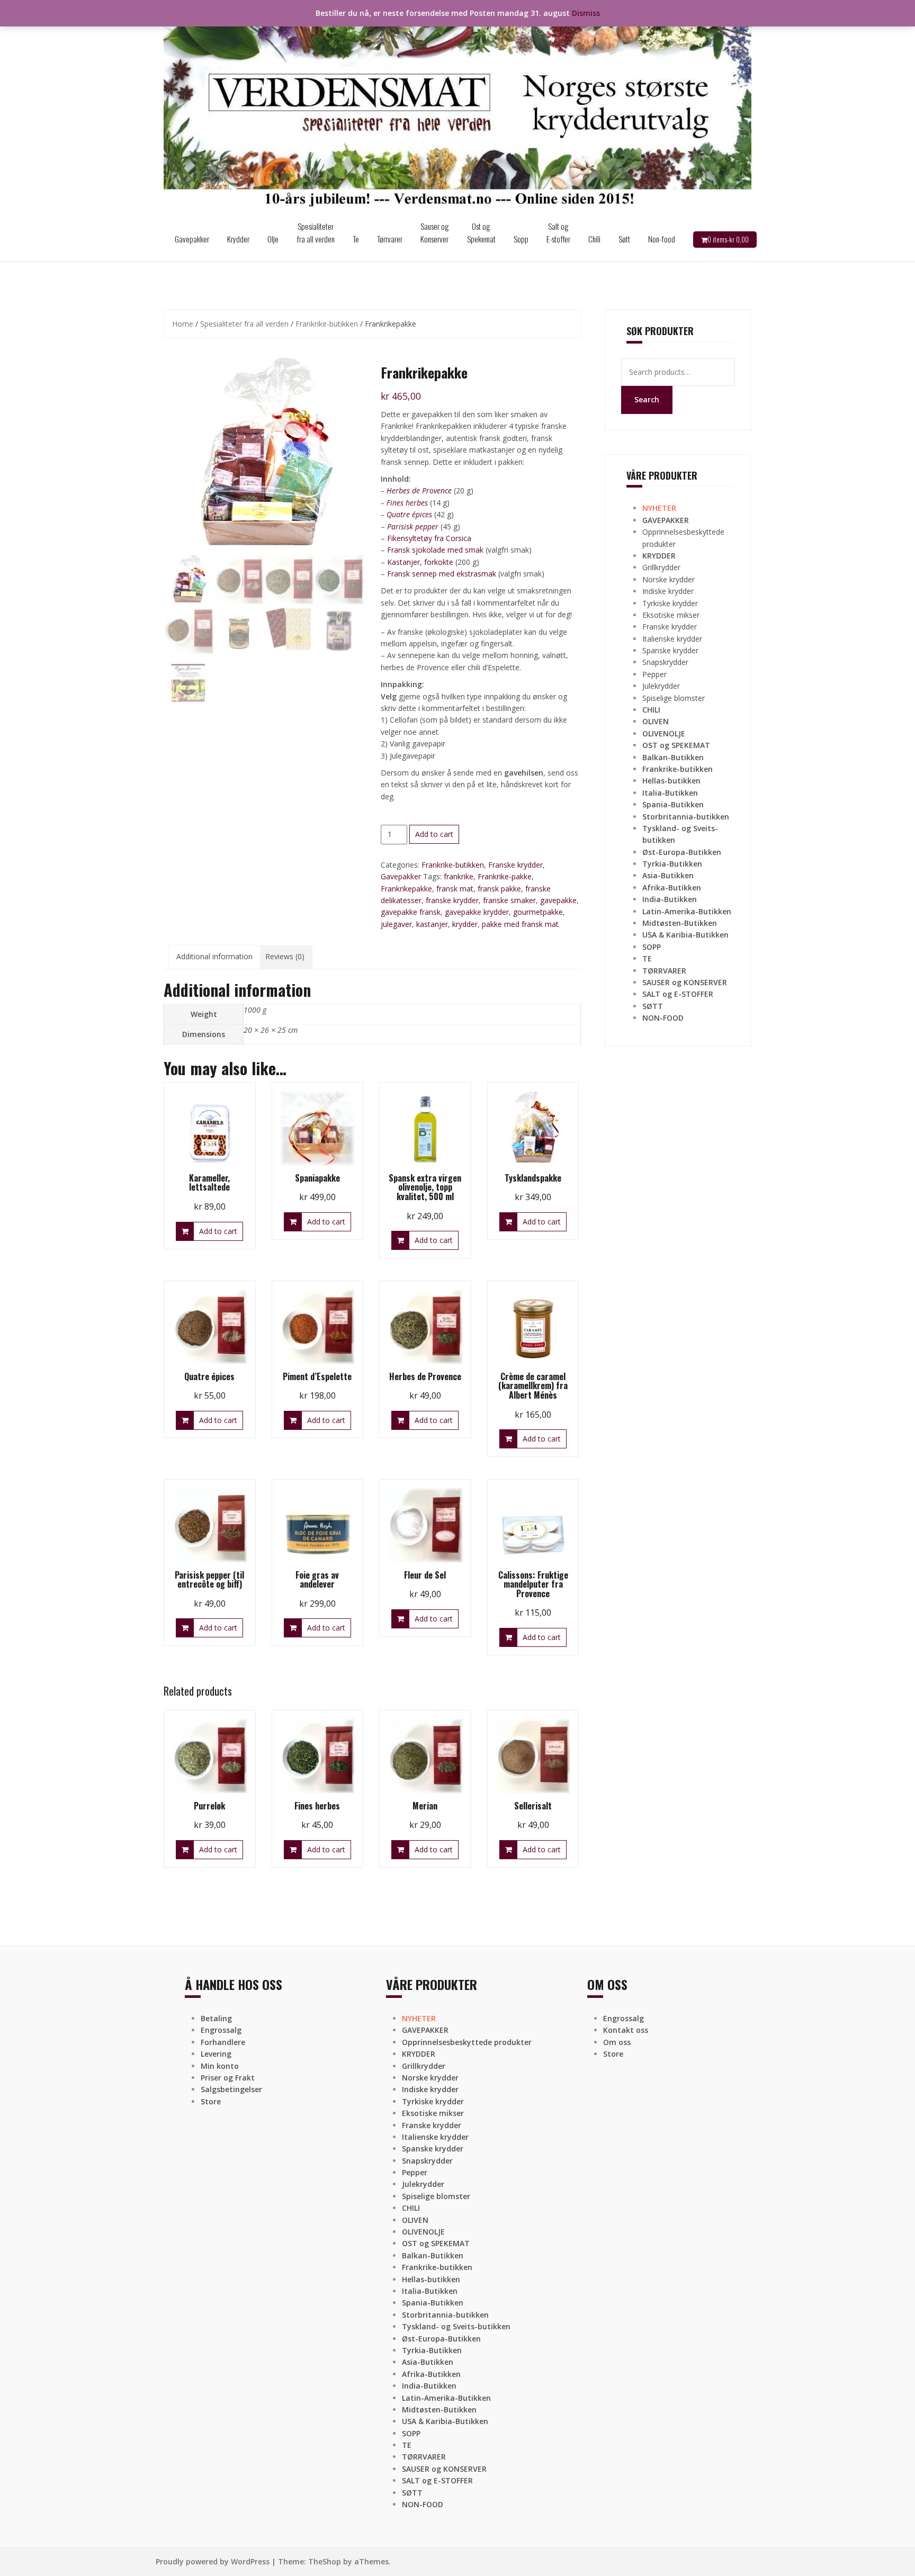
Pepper (654, 674)
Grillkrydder (661, 567)
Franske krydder (515, 865)
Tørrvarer (390, 239)
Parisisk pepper (413, 526)
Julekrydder (661, 686)
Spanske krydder (670, 650)
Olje (273, 239)
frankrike (459, 876)
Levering (216, 2054)
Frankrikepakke (406, 889)
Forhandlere (223, 2042)
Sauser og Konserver (435, 232)
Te (356, 239)
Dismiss (586, 13)
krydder (465, 924)
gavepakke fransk (411, 912)
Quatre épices (409, 514)
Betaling (216, 2018)
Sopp (521, 239)
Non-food (662, 239)
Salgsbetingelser (231, 2089)
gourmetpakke (538, 912)
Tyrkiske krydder (670, 603)
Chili (594, 239)
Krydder (238, 239)
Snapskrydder (665, 662)
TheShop (325, 2561)
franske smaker (509, 900)
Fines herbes (407, 503)
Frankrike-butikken (327, 324)
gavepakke (558, 900)
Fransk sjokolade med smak (435, 550)
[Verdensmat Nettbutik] (457, 108)
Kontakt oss (626, 2030)
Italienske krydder (672, 639)
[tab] (214, 957)
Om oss (617, 2042)
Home (183, 324)
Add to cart (434, 834)
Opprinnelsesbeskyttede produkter (467, 2042)
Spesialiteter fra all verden (316, 232)
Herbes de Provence (419, 490)
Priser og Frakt (228, 2078)
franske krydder (452, 900)
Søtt (624, 239)
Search (647, 399)
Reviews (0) (285, 956)
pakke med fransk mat (520, 924)
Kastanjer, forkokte (420, 562)
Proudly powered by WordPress (213, 2561)
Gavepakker (192, 239)
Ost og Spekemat (481, 232)
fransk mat (455, 889)
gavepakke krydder (477, 912)
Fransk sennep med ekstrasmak (442, 574)
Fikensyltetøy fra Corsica (429, 538)
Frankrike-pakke (505, 876)
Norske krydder (669, 579)
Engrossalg (221, 2030)
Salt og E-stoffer (558, 232)
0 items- (728, 239)
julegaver (396, 924)
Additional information (214, 956)
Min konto (220, 2066)
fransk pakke (499, 889)
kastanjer (432, 924)
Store (211, 2101)
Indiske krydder (668, 591)
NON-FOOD (663, 1018)
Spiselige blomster (674, 698)
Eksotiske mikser (671, 615)
